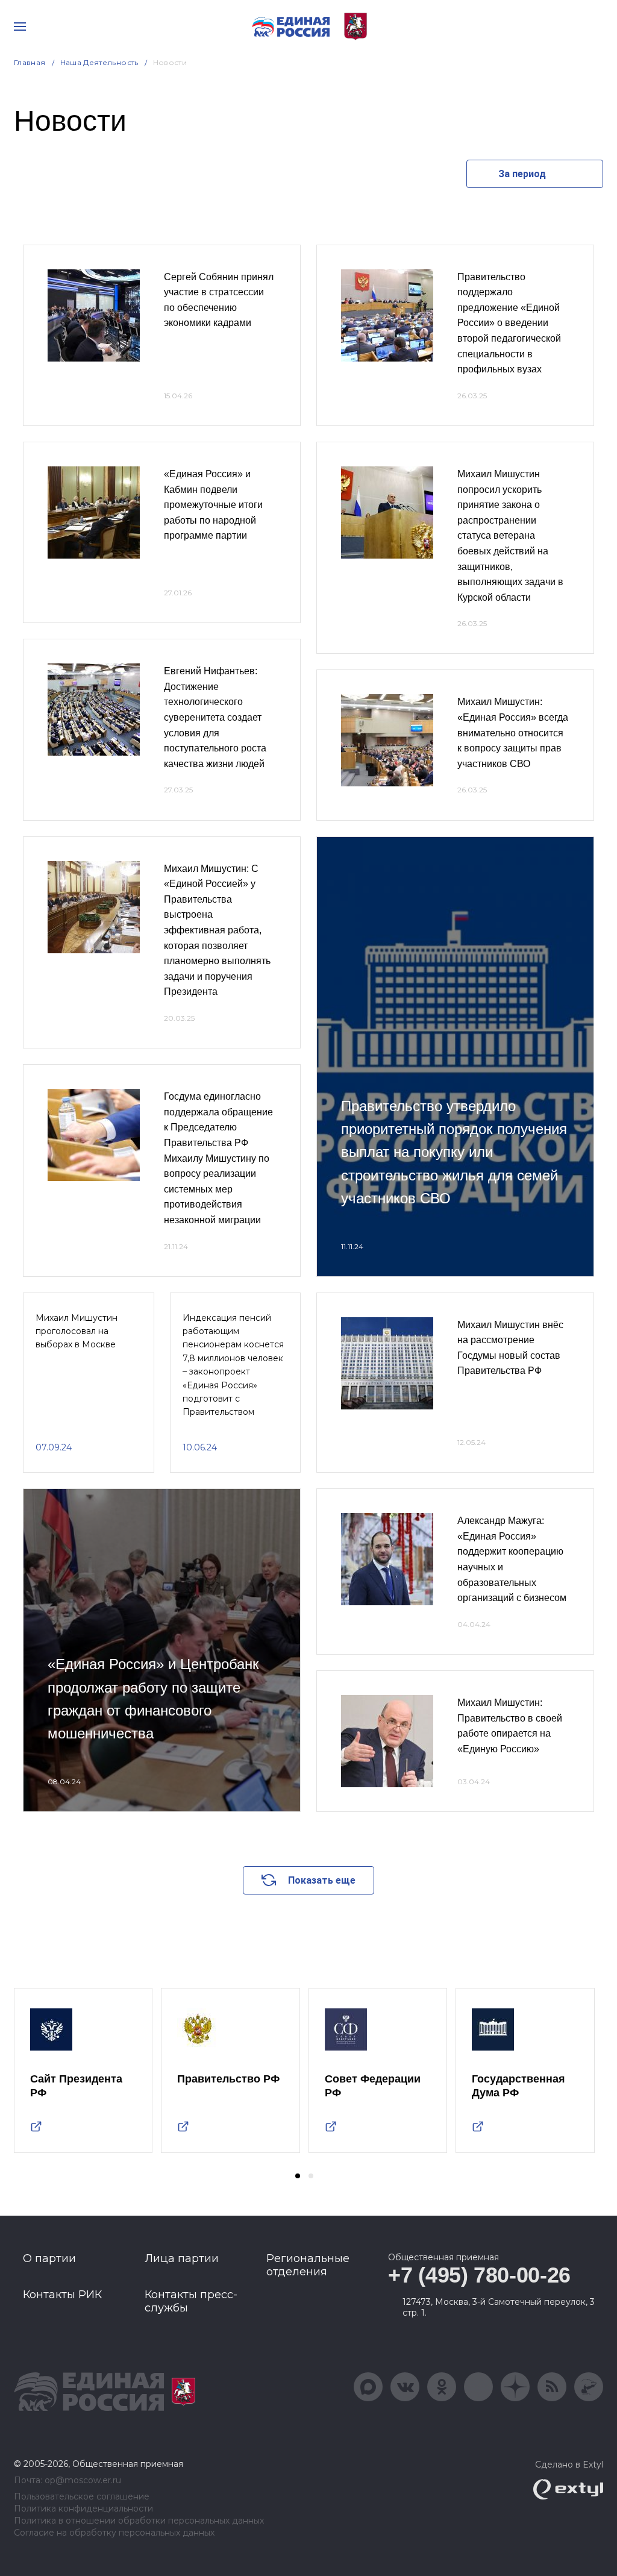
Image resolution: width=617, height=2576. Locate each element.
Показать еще (322, 1880)
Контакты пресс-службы (191, 2301)
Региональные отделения (308, 2265)
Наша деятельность (99, 62)
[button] (298, 2176)
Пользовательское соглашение (82, 2497)
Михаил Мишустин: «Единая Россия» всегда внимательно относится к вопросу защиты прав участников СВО (513, 732)
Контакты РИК (62, 2295)
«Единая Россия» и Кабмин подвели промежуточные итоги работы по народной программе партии (213, 505)
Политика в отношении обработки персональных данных (139, 2521)
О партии (49, 2258)
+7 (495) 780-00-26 (479, 2275)
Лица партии (182, 2258)
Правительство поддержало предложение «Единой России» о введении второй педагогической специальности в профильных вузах (509, 323)
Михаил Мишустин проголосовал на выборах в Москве (77, 1331)
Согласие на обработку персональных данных (114, 2533)
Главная (30, 62)
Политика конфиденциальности (83, 2509)
